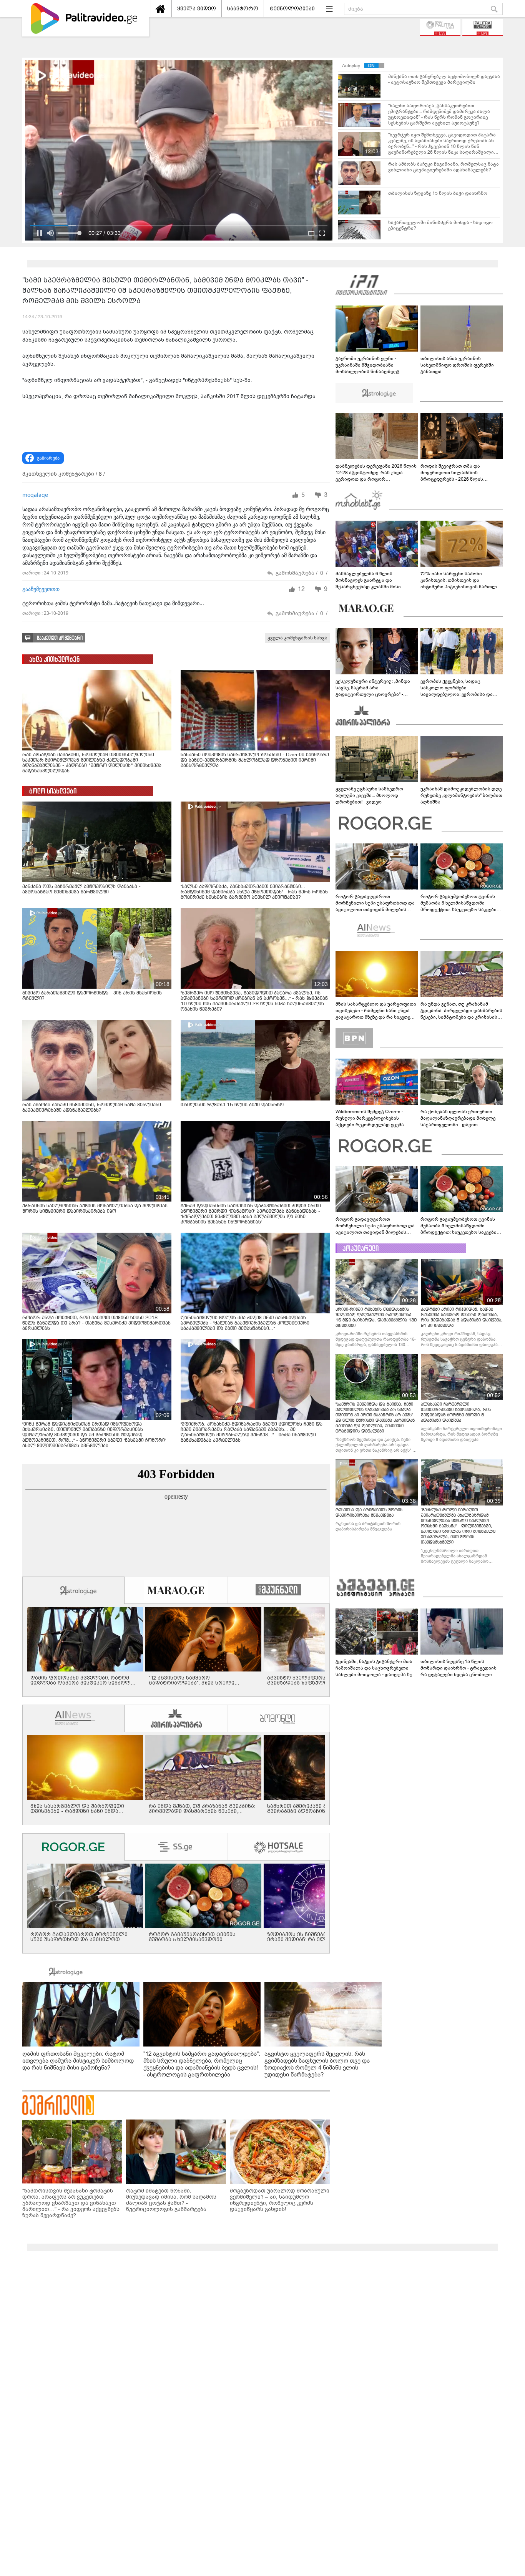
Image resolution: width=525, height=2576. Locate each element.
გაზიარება (48, 458)
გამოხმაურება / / (302, 573)
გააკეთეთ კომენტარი (60, 638)
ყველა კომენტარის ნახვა (297, 638)
